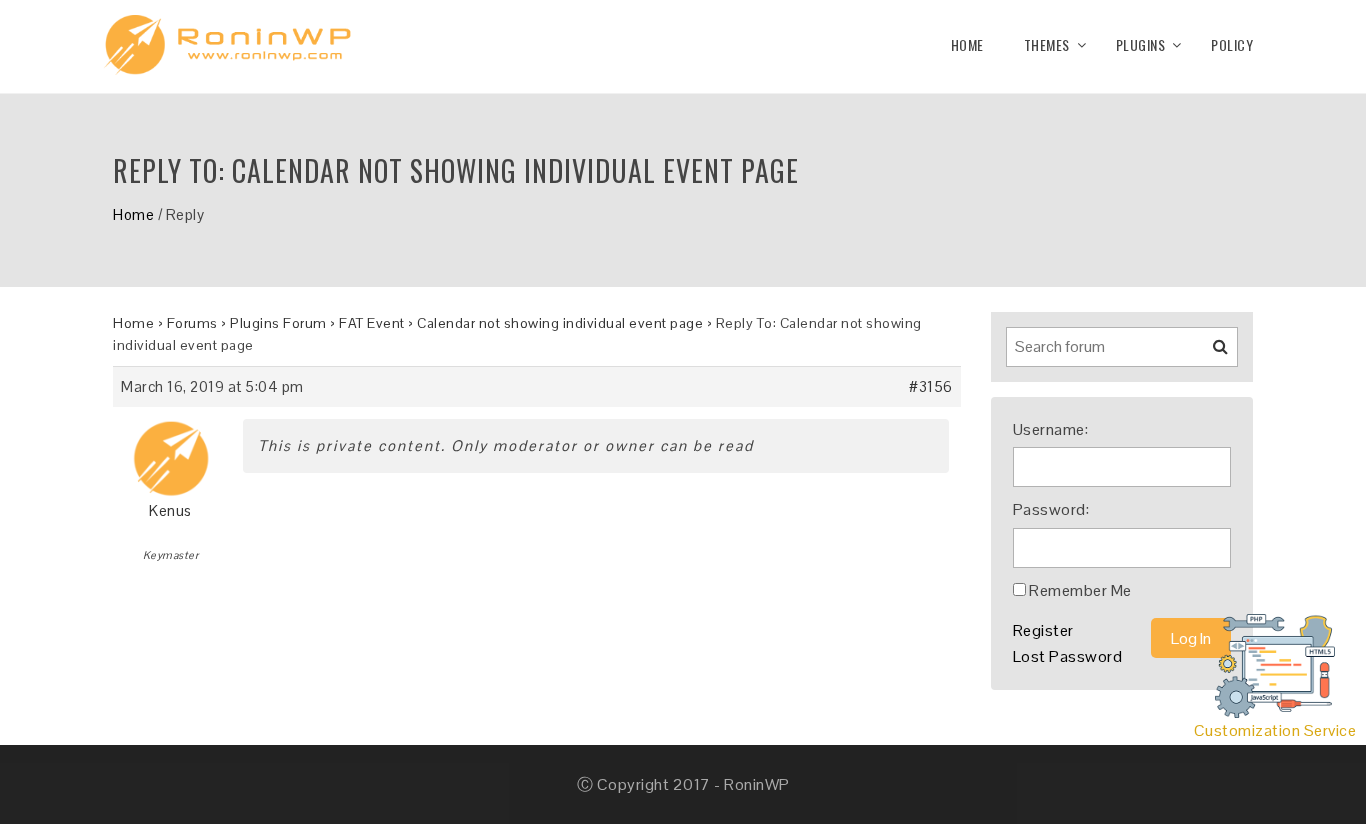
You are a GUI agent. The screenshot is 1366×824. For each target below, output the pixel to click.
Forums (192, 323)
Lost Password (1068, 656)
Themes (1047, 44)
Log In (1191, 638)
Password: (1051, 509)
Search (1208, 354)
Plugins (1141, 44)
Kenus (170, 510)
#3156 (931, 386)
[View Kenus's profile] (171, 451)
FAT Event (372, 323)
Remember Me (1080, 590)
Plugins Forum (278, 323)
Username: (1051, 429)
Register (1043, 630)
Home (967, 44)
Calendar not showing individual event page (560, 323)
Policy (1232, 44)
